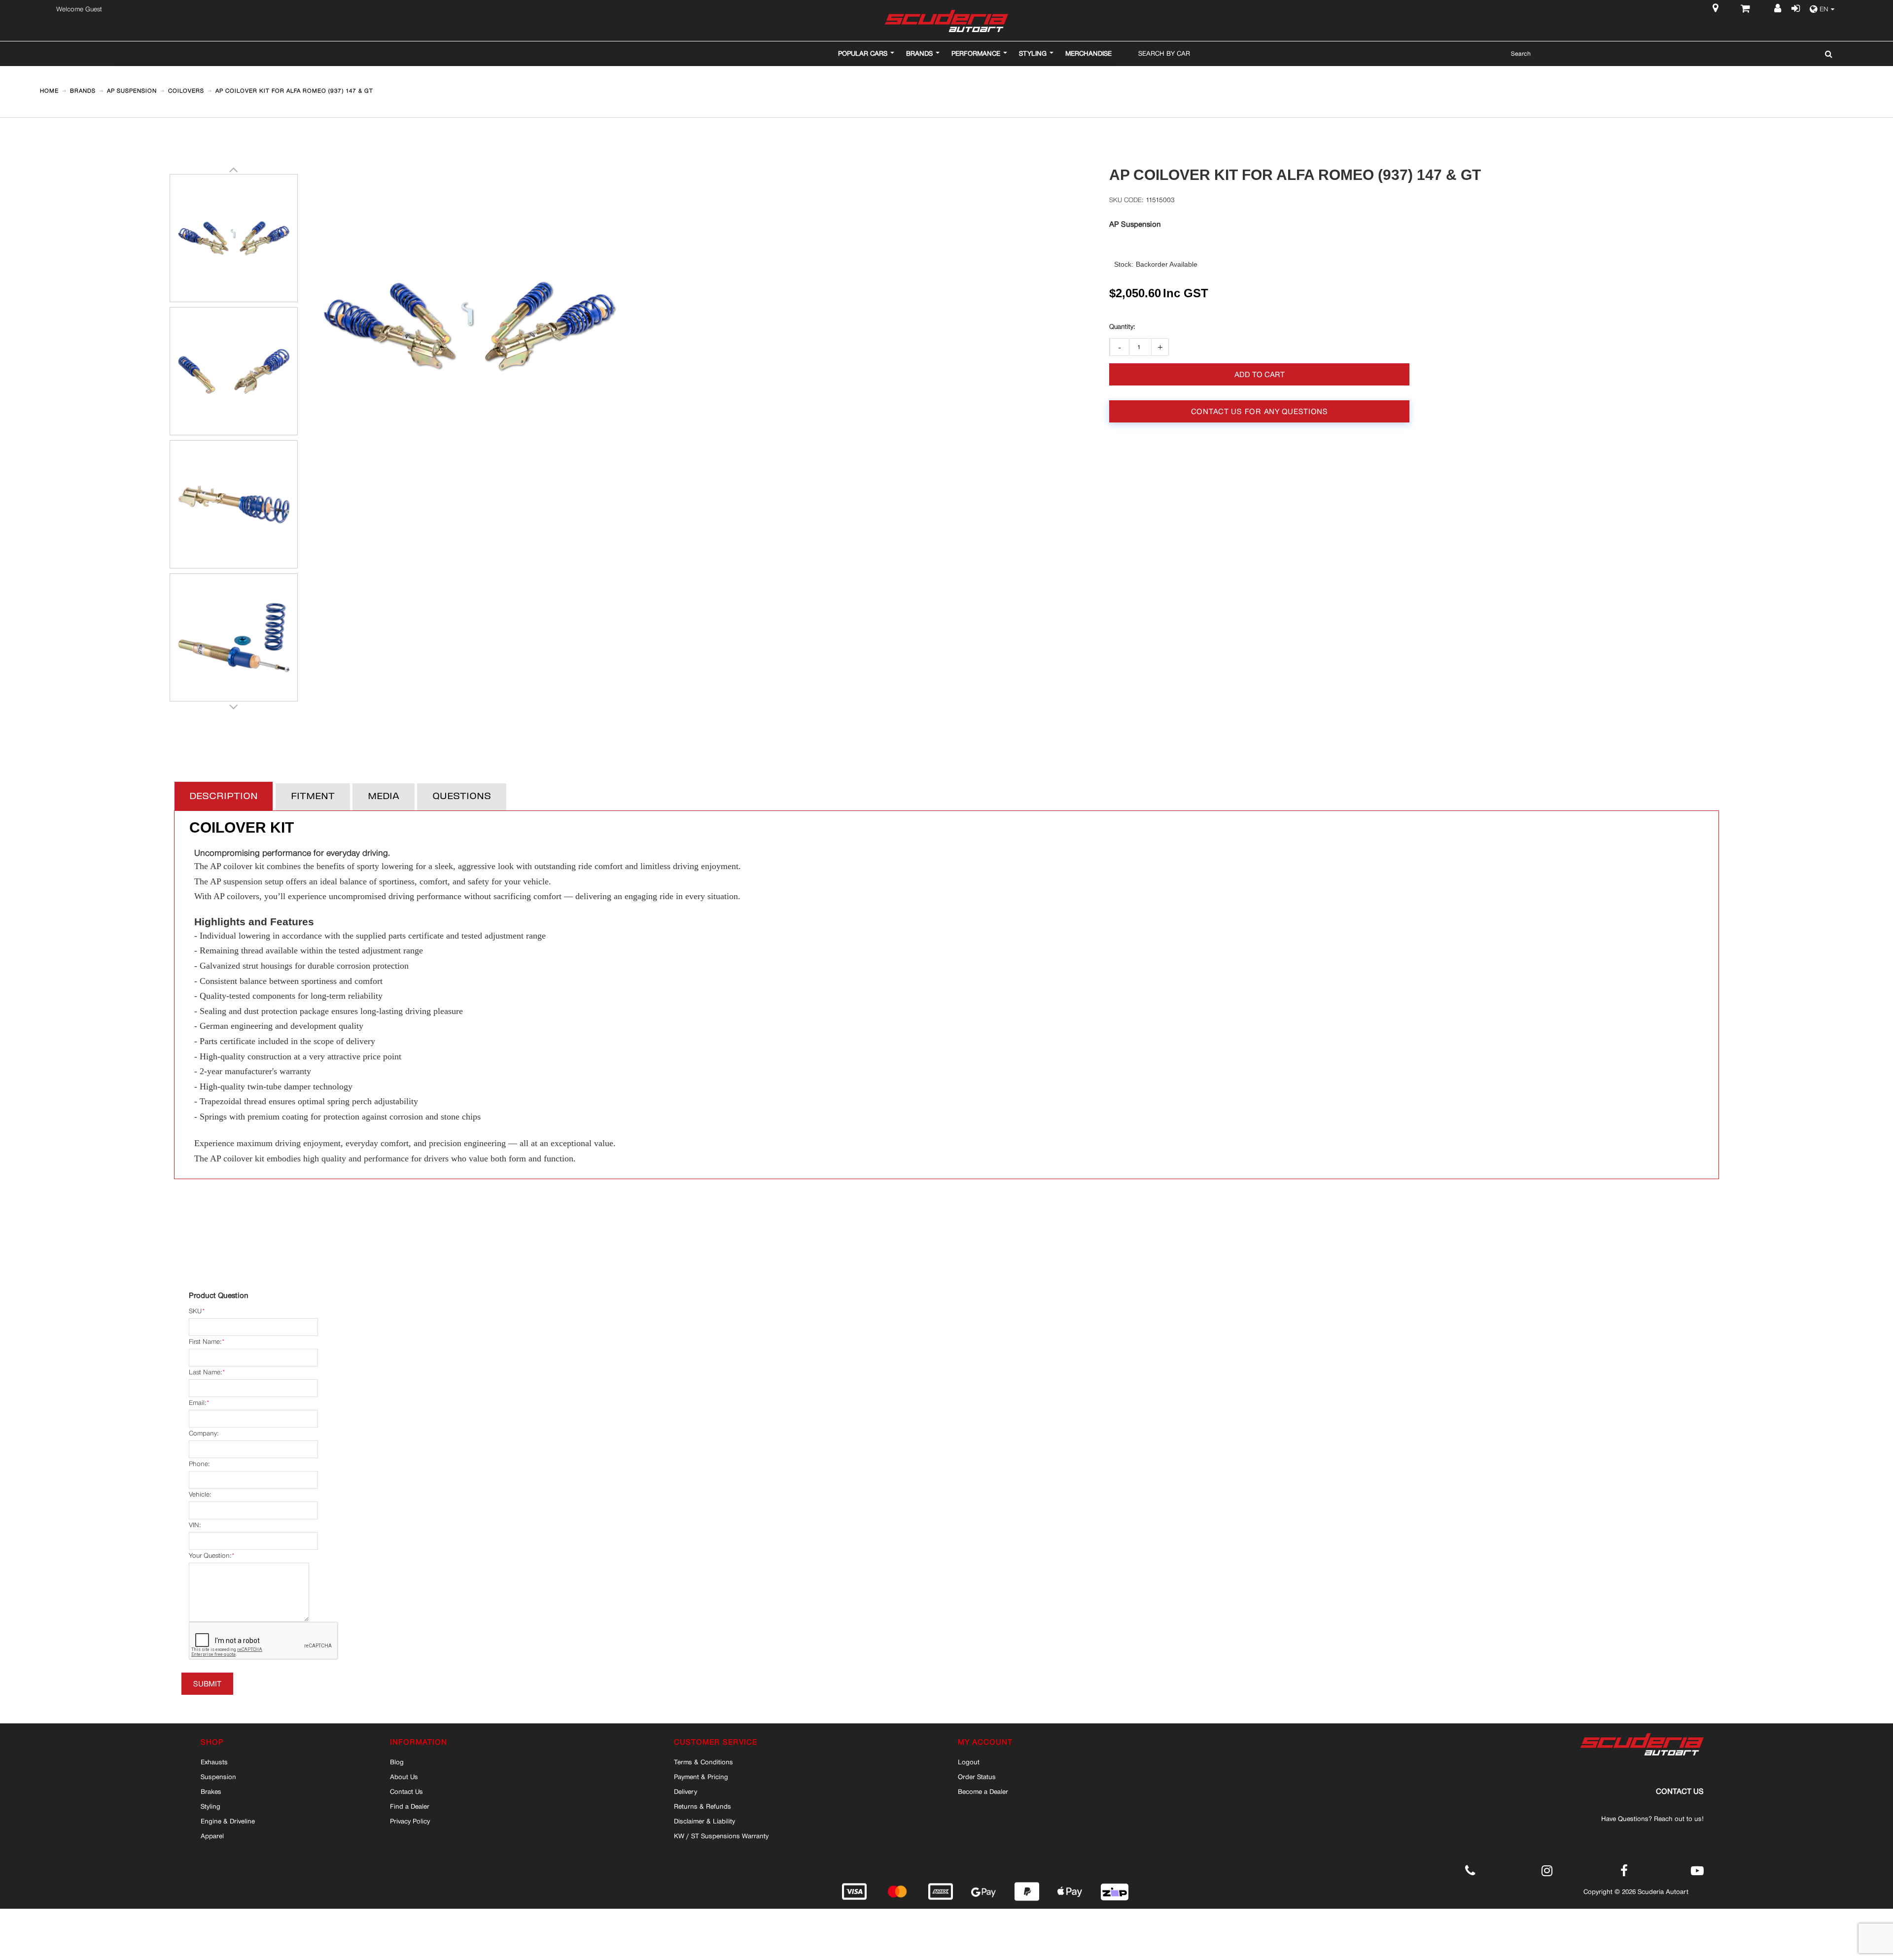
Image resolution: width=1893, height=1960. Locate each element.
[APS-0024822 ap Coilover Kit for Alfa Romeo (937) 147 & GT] (234, 238)
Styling (210, 1806)
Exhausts (214, 1762)
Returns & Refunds (702, 1806)
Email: (197, 1403)
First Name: (205, 1342)
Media (384, 797)
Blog (397, 1762)
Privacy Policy (410, 1821)
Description (224, 797)
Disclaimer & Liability (704, 1821)
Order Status (977, 1777)
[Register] (1779, 9)
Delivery (685, 1791)
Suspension (218, 1777)
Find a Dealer (410, 1806)
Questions (462, 797)
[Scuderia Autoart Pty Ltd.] (946, 21)
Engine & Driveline (228, 1821)
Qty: (1122, 327)
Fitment (313, 797)
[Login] (1795, 9)
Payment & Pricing (701, 1777)
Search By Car (1164, 53)
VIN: (195, 1525)
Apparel (212, 1836)
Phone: (199, 1464)
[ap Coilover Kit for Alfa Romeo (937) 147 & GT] (234, 371)
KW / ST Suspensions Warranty (721, 1836)
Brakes (211, 1791)
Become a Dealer (983, 1791)
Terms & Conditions (703, 1762)
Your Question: (210, 1556)
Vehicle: (200, 1494)
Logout (969, 1762)
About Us (404, 1777)
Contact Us (406, 1791)
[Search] (1826, 54)
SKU (195, 1311)
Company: (204, 1433)
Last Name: (205, 1372)
